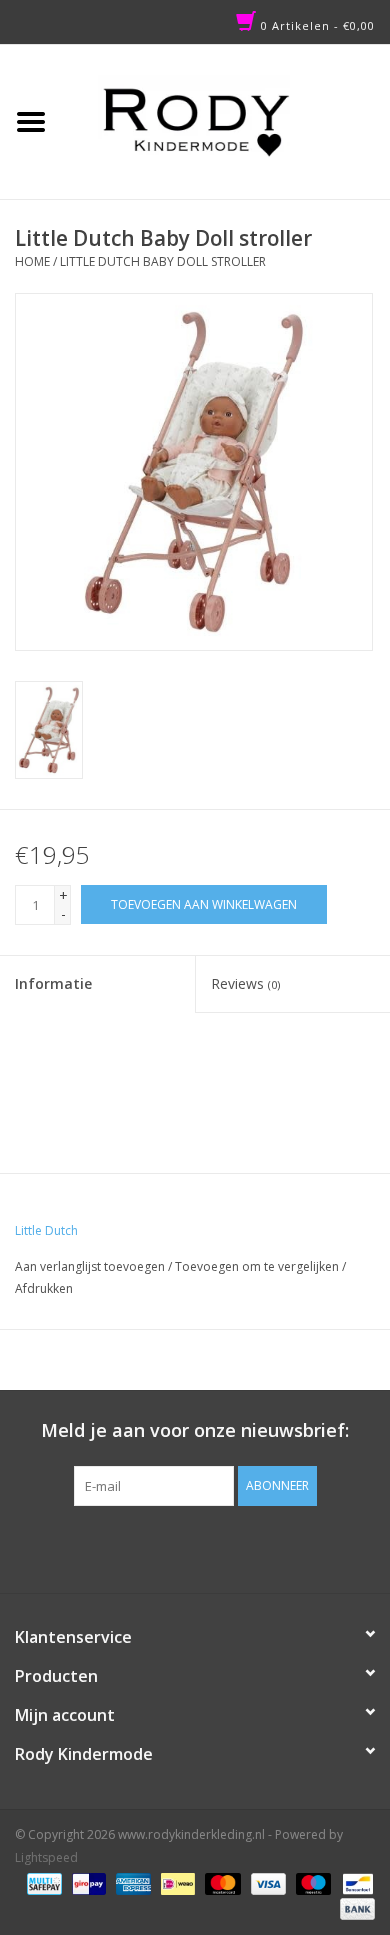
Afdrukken (44, 1288)
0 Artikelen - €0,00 (316, 25)
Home (32, 261)
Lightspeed (46, 1857)
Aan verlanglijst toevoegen (90, 1266)
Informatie (53, 983)
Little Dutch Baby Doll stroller (163, 261)
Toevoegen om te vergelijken (258, 1266)
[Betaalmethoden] (42, 1882)
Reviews (245, 983)
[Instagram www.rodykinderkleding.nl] (213, 1547)
